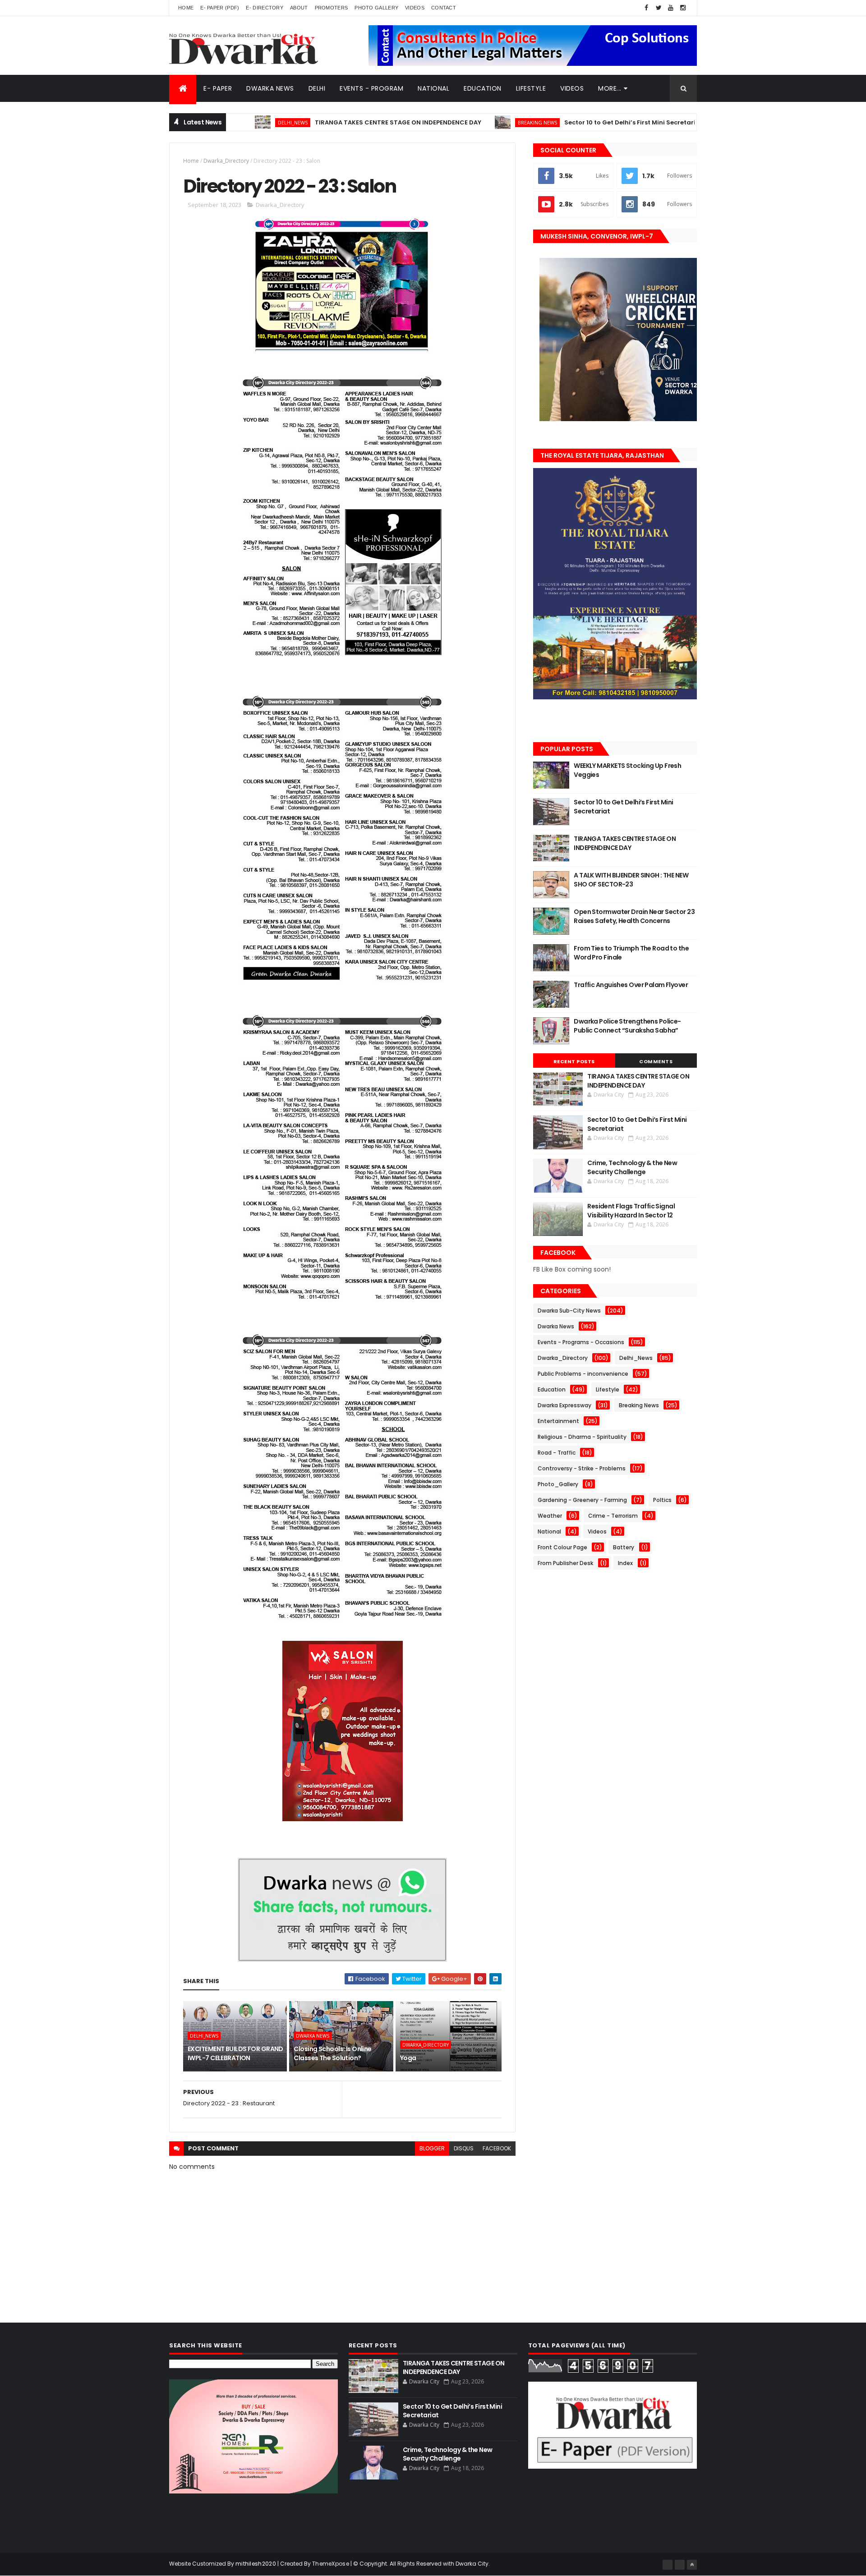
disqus (464, 2148)
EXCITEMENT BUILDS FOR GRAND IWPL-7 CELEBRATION (235, 2053)
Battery (624, 1547)
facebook (497, 2148)
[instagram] (683, 8)
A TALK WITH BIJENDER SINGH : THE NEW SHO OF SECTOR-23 (631, 880)
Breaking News (463, 122)
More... (610, 88)
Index (625, 1563)
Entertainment (558, 1421)
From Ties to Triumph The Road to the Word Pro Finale (631, 953)
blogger (432, 2148)
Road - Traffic (557, 1453)
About (299, 8)
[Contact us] (680, 2565)
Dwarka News (270, 88)
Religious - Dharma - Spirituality (582, 1437)
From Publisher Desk (565, 1563)
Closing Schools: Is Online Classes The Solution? (332, 2053)
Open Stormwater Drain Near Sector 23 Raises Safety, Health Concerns (634, 916)
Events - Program (371, 88)
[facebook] (646, 8)
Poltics (662, 1500)
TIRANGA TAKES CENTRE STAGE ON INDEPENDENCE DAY (324, 122)
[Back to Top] (692, 2565)
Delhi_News (680, 122)
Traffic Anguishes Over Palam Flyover (631, 985)
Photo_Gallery (558, 1484)
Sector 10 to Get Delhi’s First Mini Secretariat (559, 122)
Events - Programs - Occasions (581, 1342)
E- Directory (265, 8)
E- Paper (218, 88)
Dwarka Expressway (564, 1405)
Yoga (408, 2058)
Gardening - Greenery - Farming (582, 1500)
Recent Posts (574, 1061)
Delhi (317, 88)
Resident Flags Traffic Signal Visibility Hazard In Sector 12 (631, 1211)
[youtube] (671, 8)
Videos (415, 8)
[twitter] (659, 8)
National (433, 88)
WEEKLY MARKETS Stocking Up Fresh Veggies (627, 770)
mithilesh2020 (256, 2564)
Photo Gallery (376, 8)
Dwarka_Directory (226, 161)
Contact (444, 8)
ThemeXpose (331, 2564)
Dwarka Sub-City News (569, 1311)
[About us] (668, 2565)
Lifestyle (531, 88)
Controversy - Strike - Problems (582, 1468)
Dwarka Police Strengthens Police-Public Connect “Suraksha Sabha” (627, 1026)
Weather (550, 1516)
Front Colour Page (562, 1547)
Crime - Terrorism (613, 1516)
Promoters (332, 8)
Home (186, 8)
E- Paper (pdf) (220, 8)
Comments (656, 1061)
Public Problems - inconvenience (583, 1374)
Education (483, 88)
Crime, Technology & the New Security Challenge (632, 1167)
